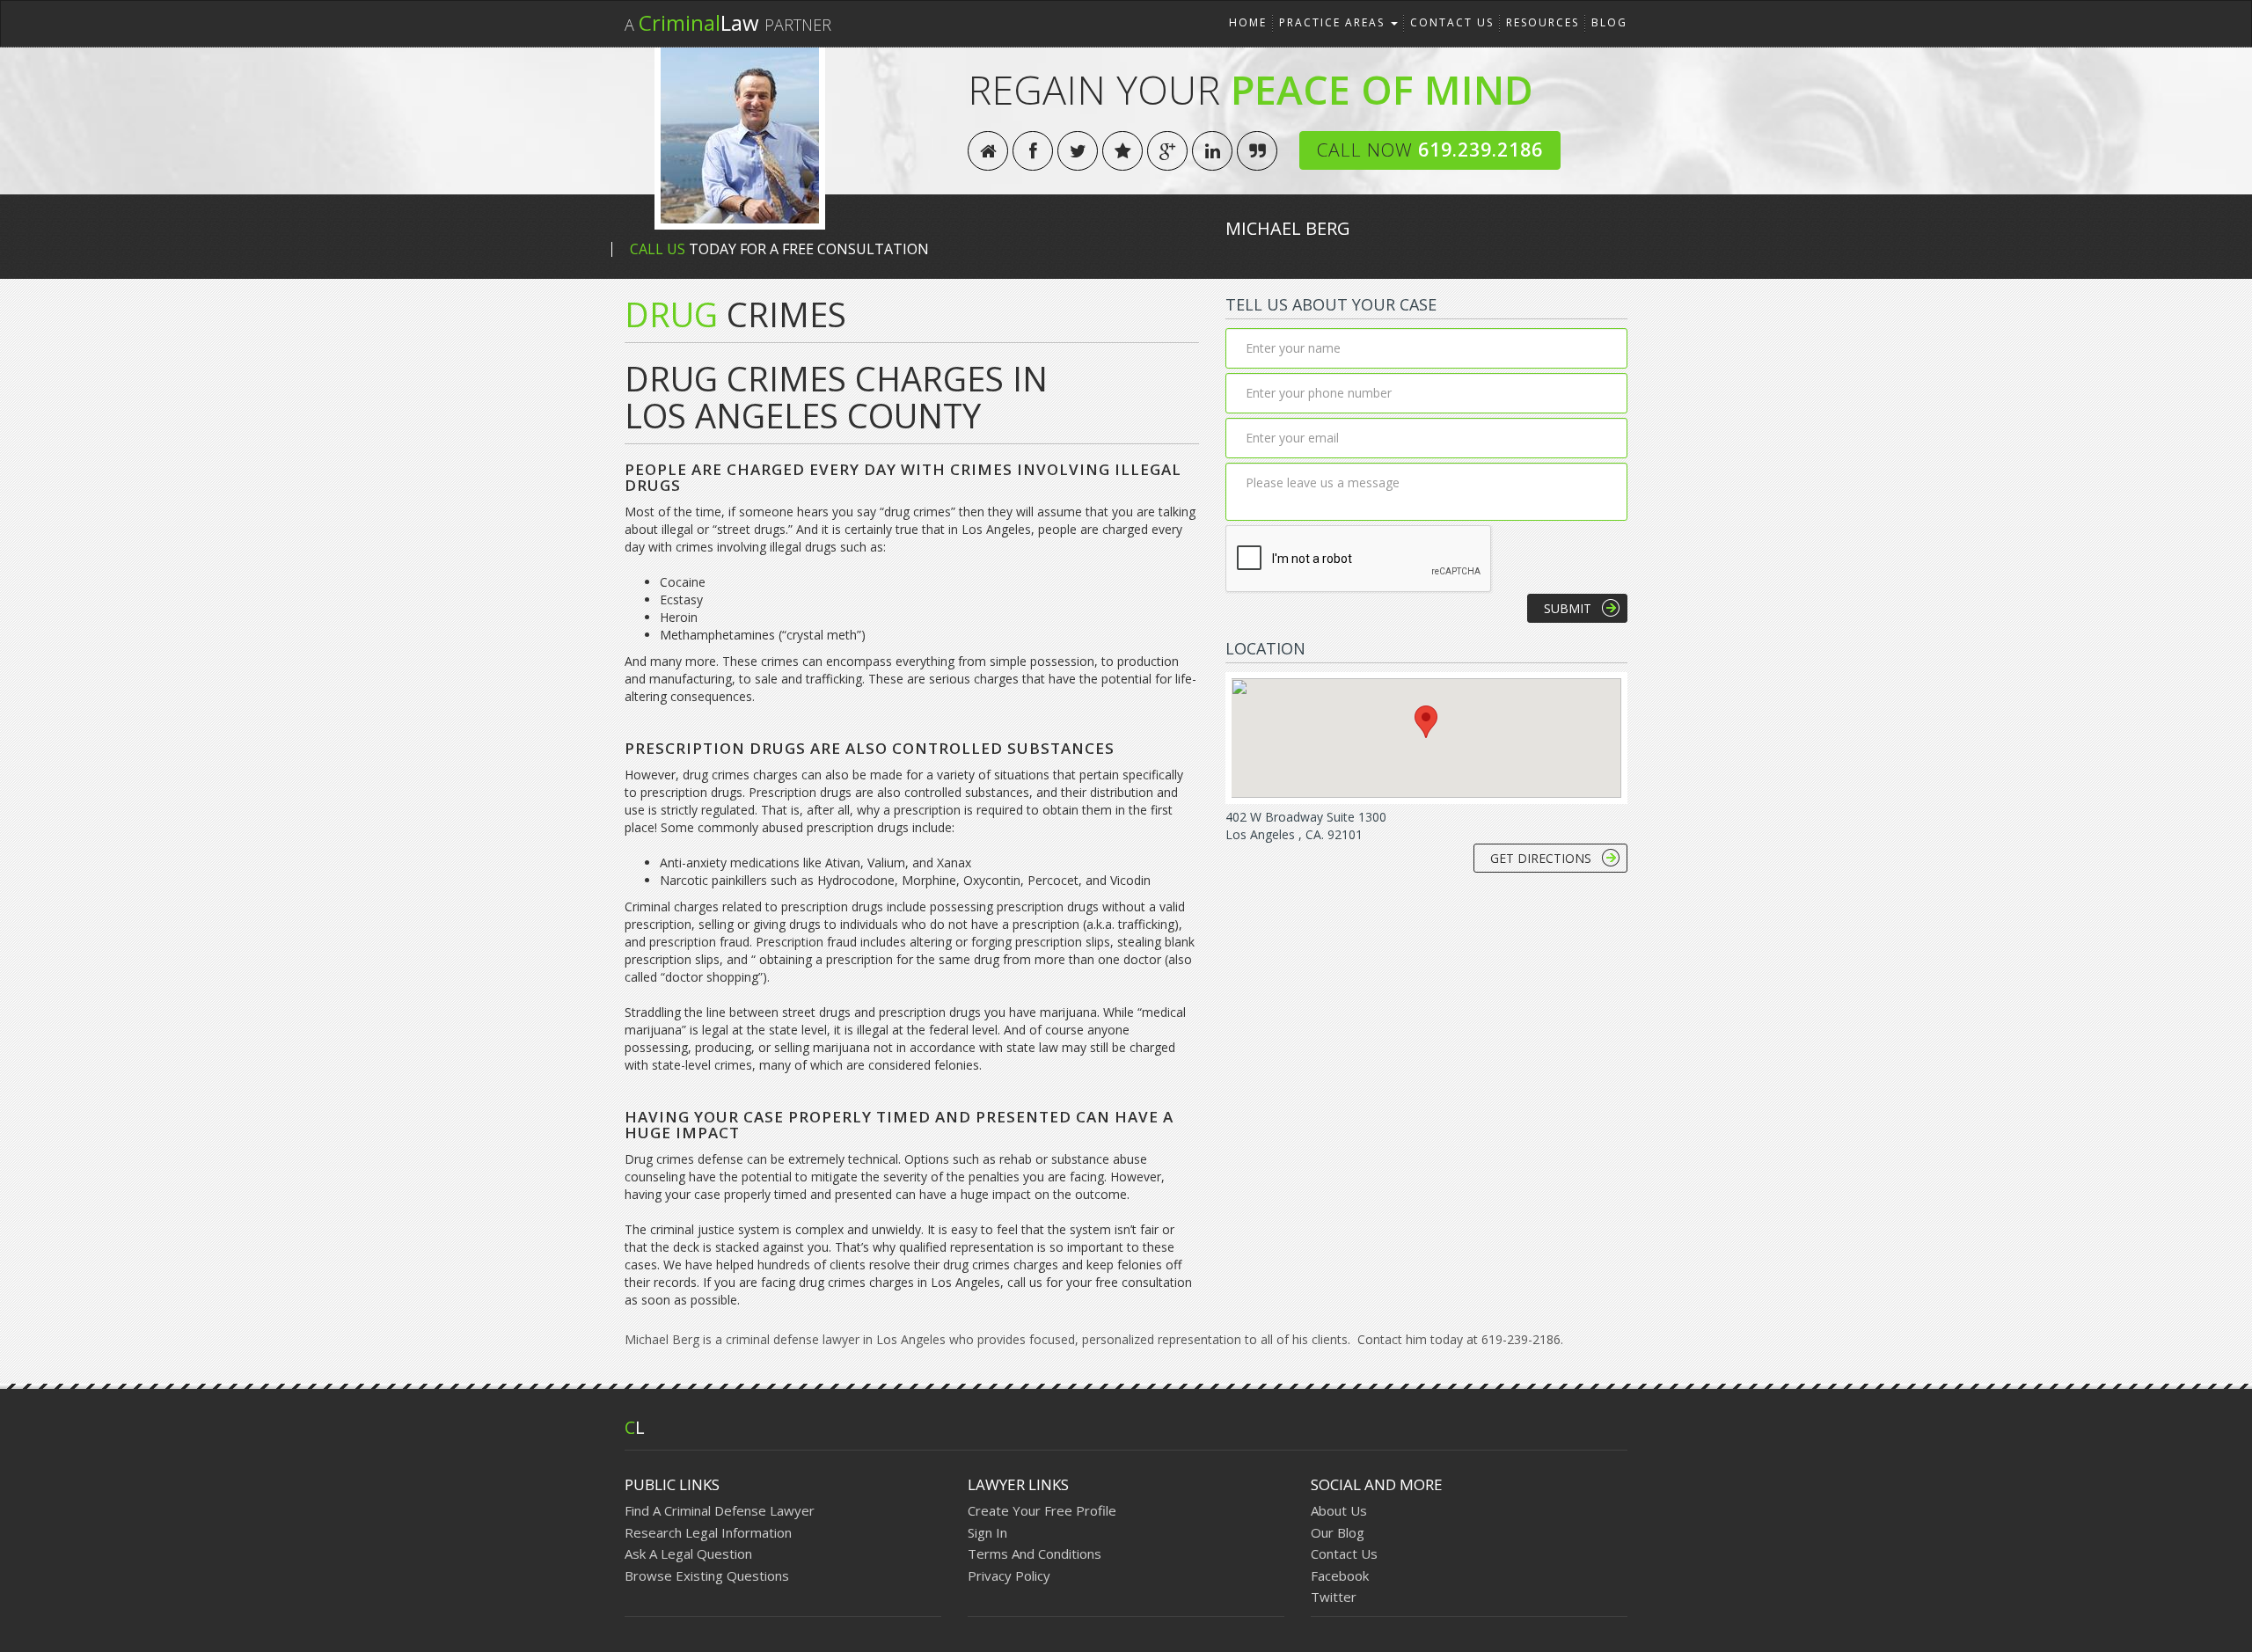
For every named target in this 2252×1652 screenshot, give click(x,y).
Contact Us (1452, 22)
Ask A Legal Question (688, 1553)
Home (1248, 22)
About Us (1339, 1510)
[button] (1426, 722)
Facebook (1340, 1575)
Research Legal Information (708, 1532)
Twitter (1334, 1597)
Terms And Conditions (1035, 1553)
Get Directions (1541, 858)
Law (728, 22)
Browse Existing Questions (707, 1575)
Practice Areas (1334, 22)
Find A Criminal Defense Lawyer (720, 1510)
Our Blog (1338, 1532)
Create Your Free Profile (1042, 1510)
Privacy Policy (1009, 1575)
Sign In (987, 1532)
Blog (1609, 22)
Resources (1543, 22)
